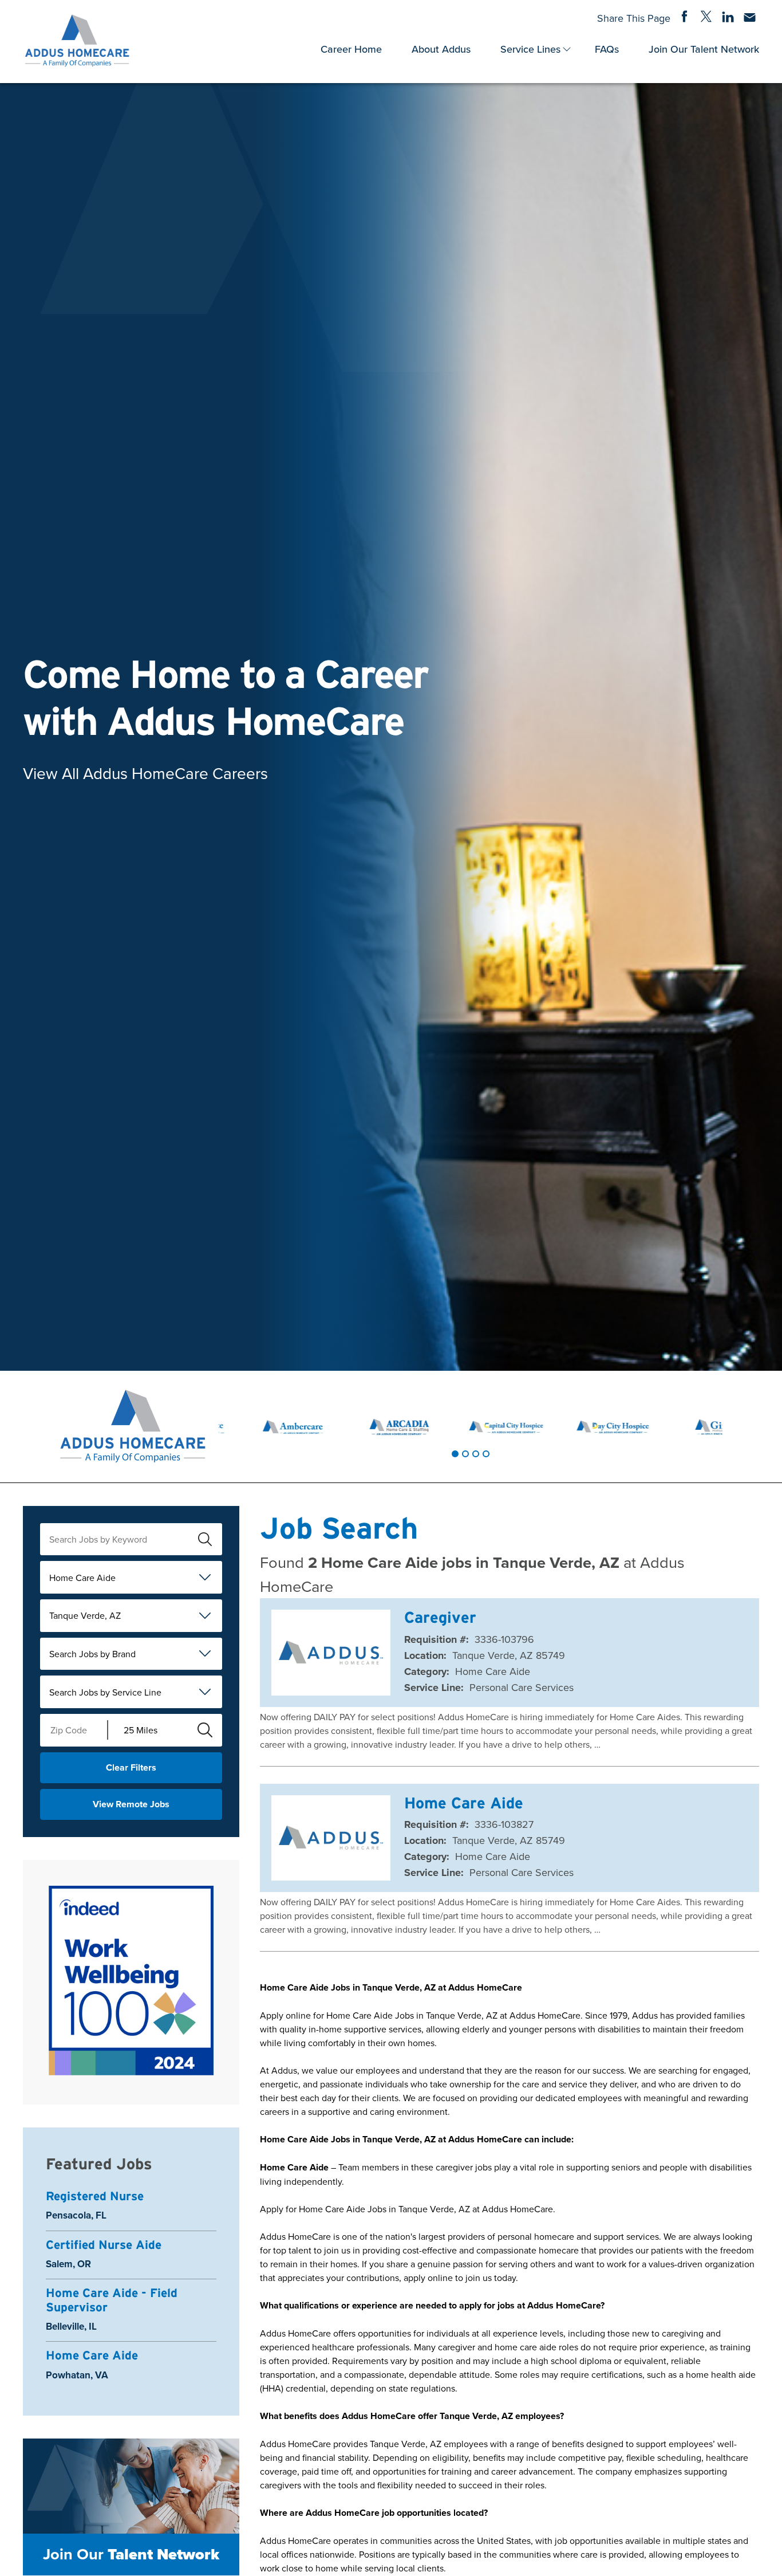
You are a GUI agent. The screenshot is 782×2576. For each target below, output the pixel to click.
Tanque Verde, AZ (85, 1615)
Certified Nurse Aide (104, 2245)
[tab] (455, 1454)
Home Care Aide (82, 1578)
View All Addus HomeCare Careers (145, 773)
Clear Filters (131, 1767)
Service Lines (530, 49)
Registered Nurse (95, 2196)
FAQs (607, 49)
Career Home (351, 49)
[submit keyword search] (205, 1539)
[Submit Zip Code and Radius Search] (205, 1730)
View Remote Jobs (131, 1804)
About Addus (441, 49)
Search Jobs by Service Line (105, 1692)
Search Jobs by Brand (92, 1654)
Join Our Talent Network (704, 49)
